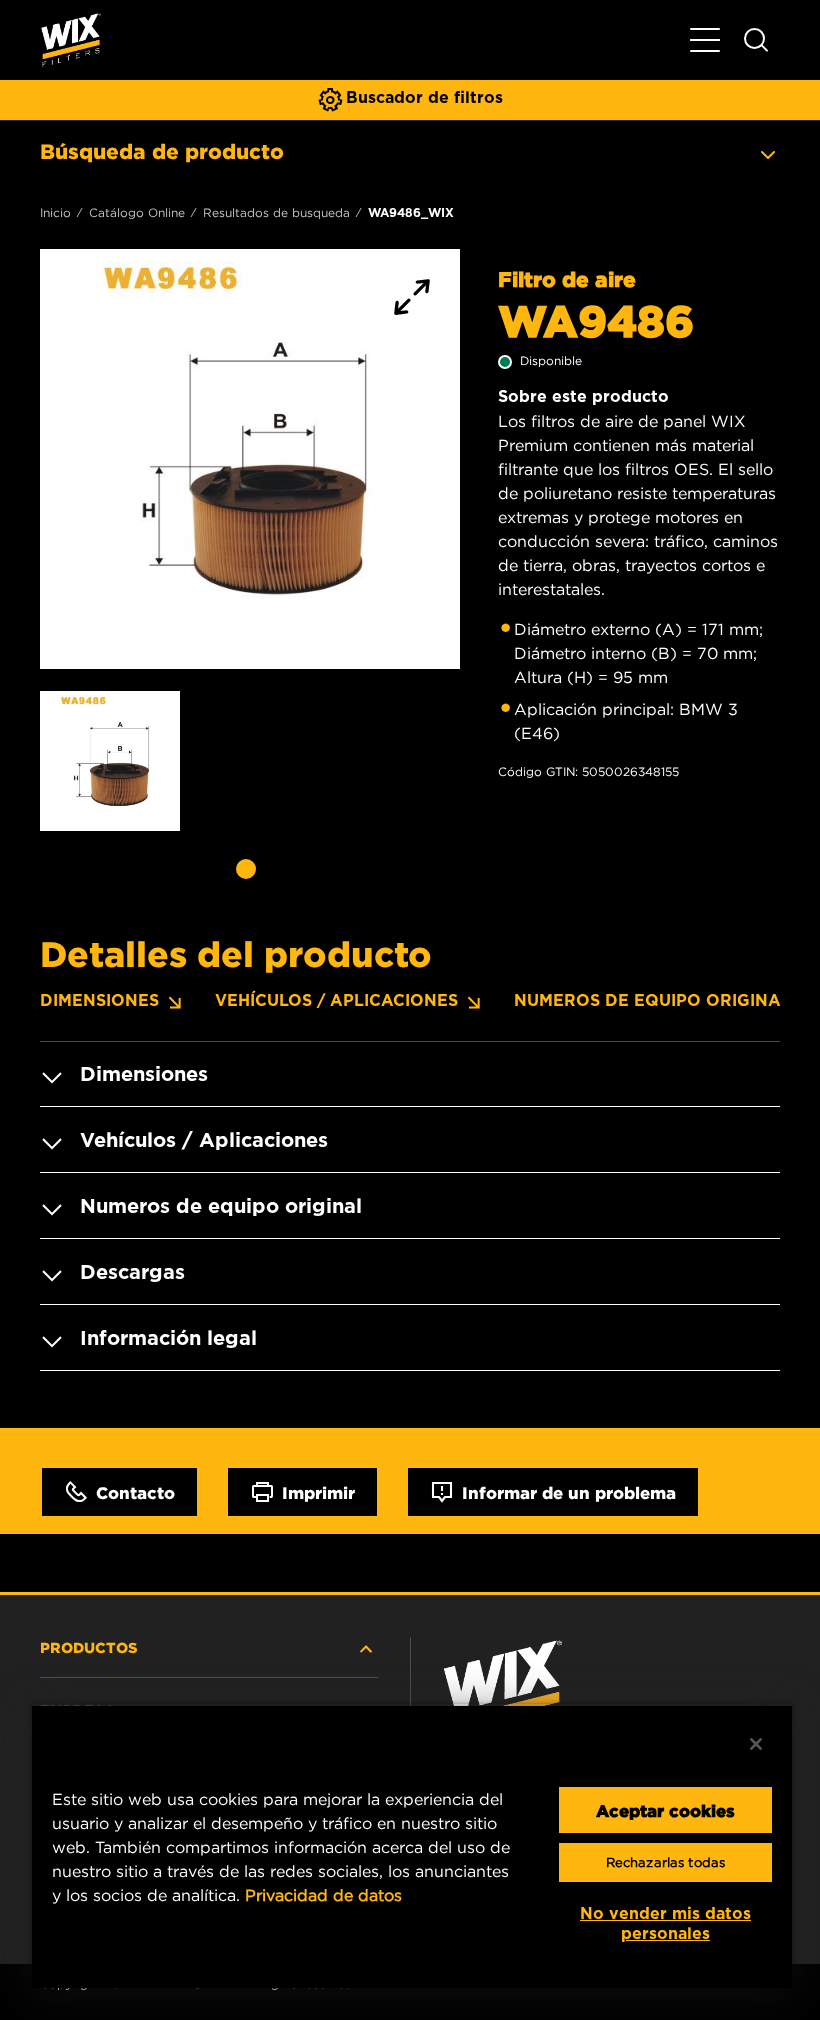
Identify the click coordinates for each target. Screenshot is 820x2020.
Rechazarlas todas (665, 1862)
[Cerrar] (756, 1744)
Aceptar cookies (665, 1810)
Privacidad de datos (323, 1895)
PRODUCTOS (89, 1647)
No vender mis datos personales (665, 1923)
